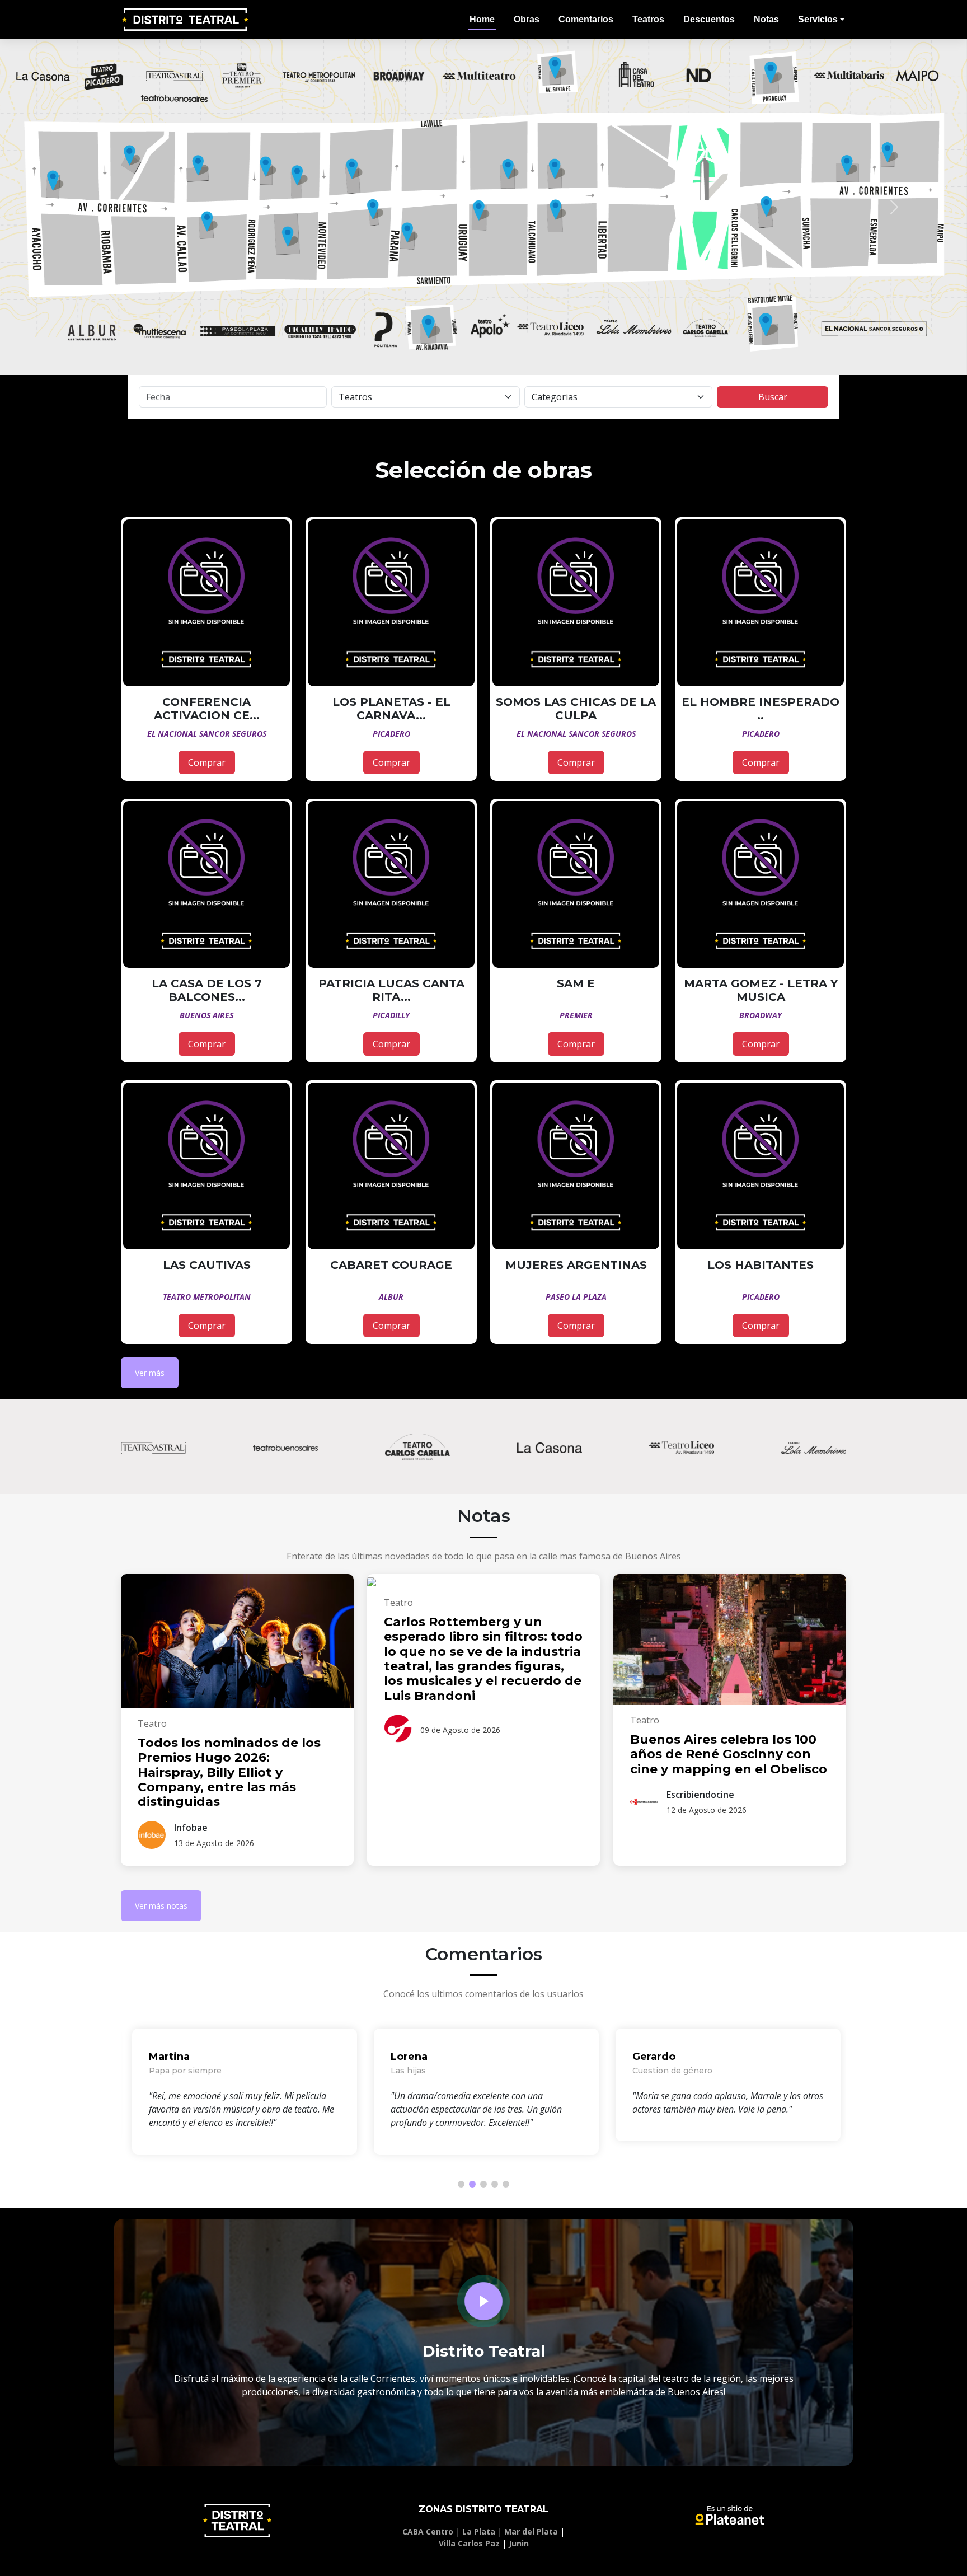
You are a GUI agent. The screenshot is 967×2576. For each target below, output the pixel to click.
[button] (72, 207)
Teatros (648, 19)
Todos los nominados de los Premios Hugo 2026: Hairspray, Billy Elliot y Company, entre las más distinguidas (229, 1772)
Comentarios (586, 19)
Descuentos (709, 19)
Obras (527, 19)
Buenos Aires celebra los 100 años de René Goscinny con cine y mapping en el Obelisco (729, 1754)
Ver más (150, 1373)
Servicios (818, 19)
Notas (766, 19)
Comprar (207, 762)
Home (482, 19)
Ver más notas (161, 1906)
